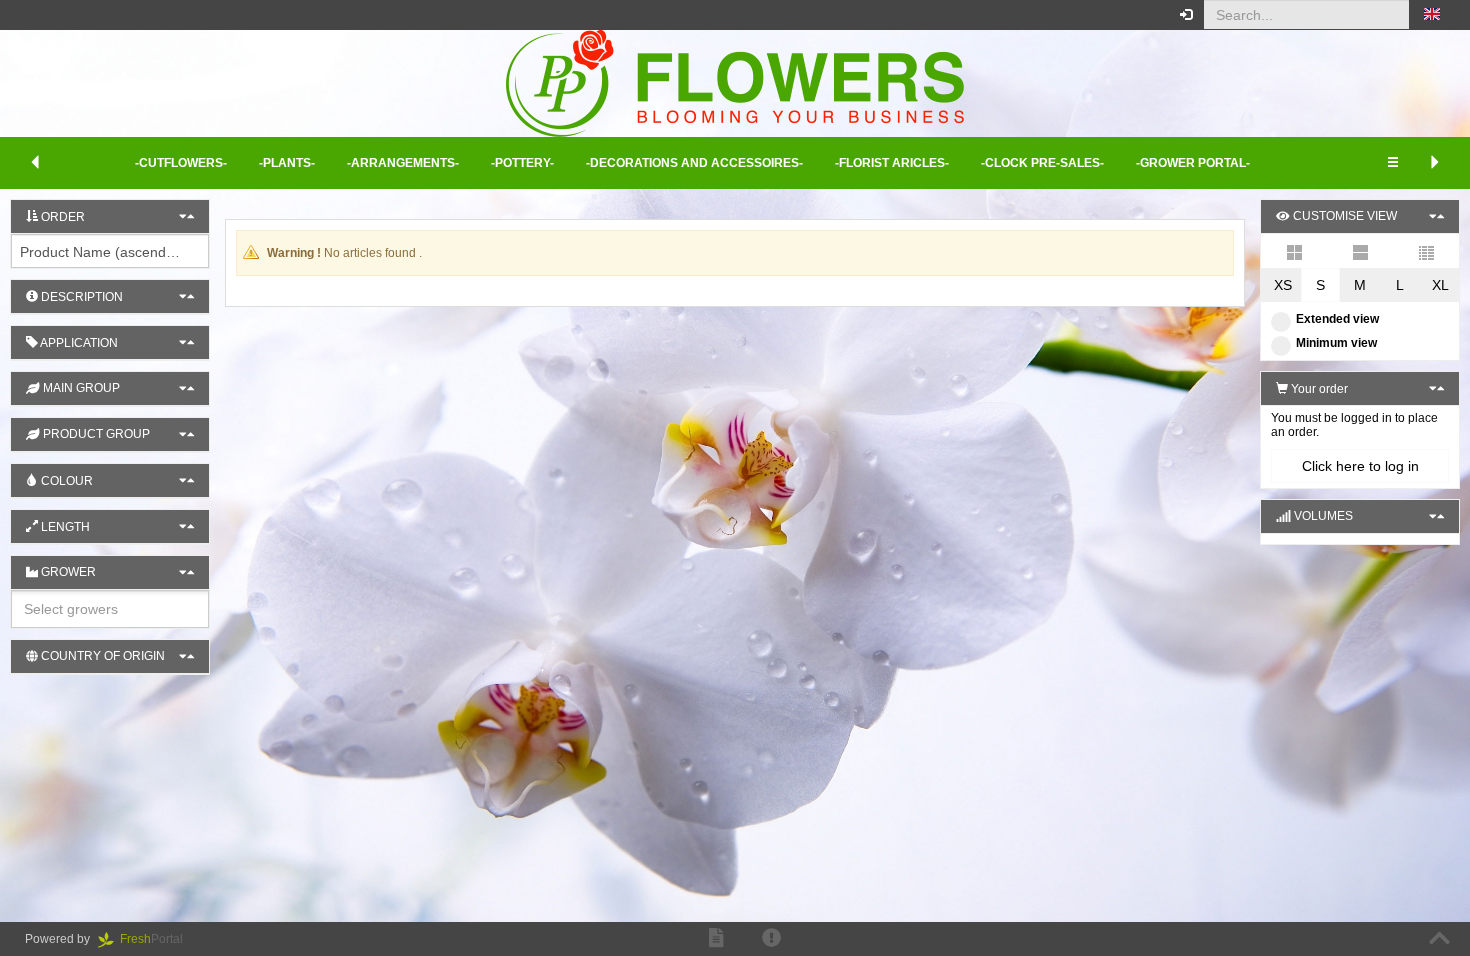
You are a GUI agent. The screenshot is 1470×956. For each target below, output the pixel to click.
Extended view (1337, 319)
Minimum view (1336, 343)
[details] (1360, 251)
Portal (157, 939)
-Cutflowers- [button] (181, 163)
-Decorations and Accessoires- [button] (694, 163)
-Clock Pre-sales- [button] (1042, 163)
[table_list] (1426, 251)
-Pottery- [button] (522, 163)
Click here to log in (1360, 466)
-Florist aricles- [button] (892, 163)
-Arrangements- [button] (403, 163)
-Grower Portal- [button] (1193, 163)
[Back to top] (1439, 939)
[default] (1294, 251)
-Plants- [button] (287, 163)
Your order (1318, 389)
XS (1283, 285)
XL (1440, 285)
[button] (1432, 15)
